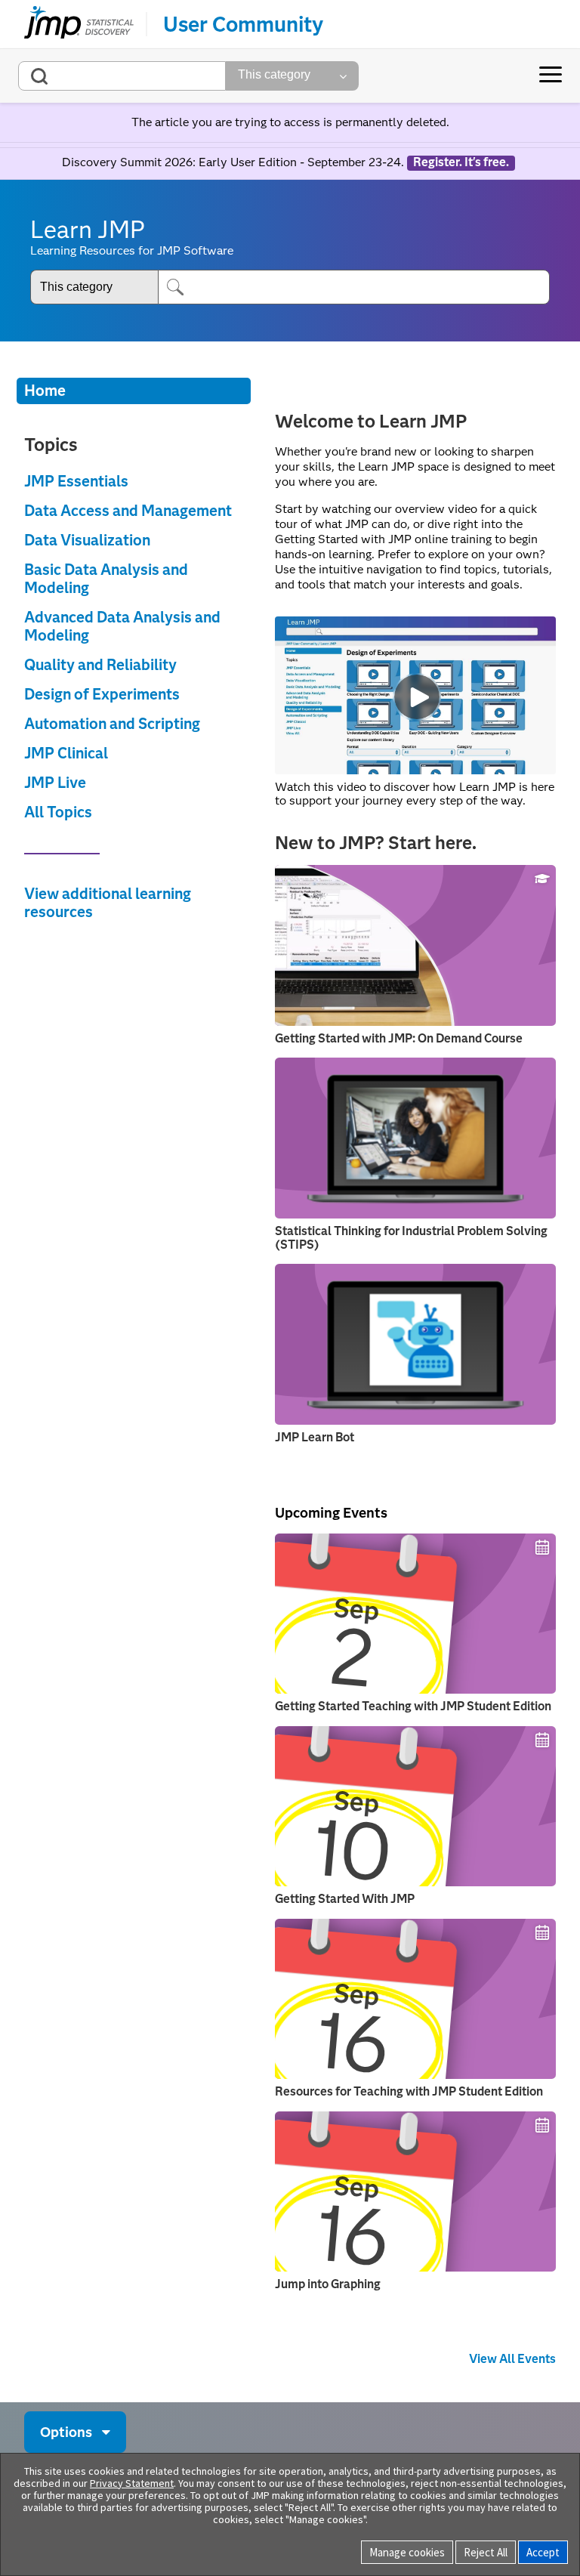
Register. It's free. (461, 162)
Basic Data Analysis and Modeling (106, 579)
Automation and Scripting (112, 724)
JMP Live (55, 783)
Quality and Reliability (100, 665)
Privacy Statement (132, 2483)
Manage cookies (407, 2552)
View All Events (512, 2359)
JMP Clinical (66, 753)
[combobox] (122, 76)
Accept (543, 2552)
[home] (79, 24)
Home (45, 391)
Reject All (486, 2552)
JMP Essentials (76, 481)
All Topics (58, 812)
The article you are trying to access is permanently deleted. (290, 122)
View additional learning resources (108, 903)
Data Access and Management (128, 511)
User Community (243, 24)
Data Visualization (87, 540)
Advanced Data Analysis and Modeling (122, 626)
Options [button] (66, 2432)
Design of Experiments (102, 694)
